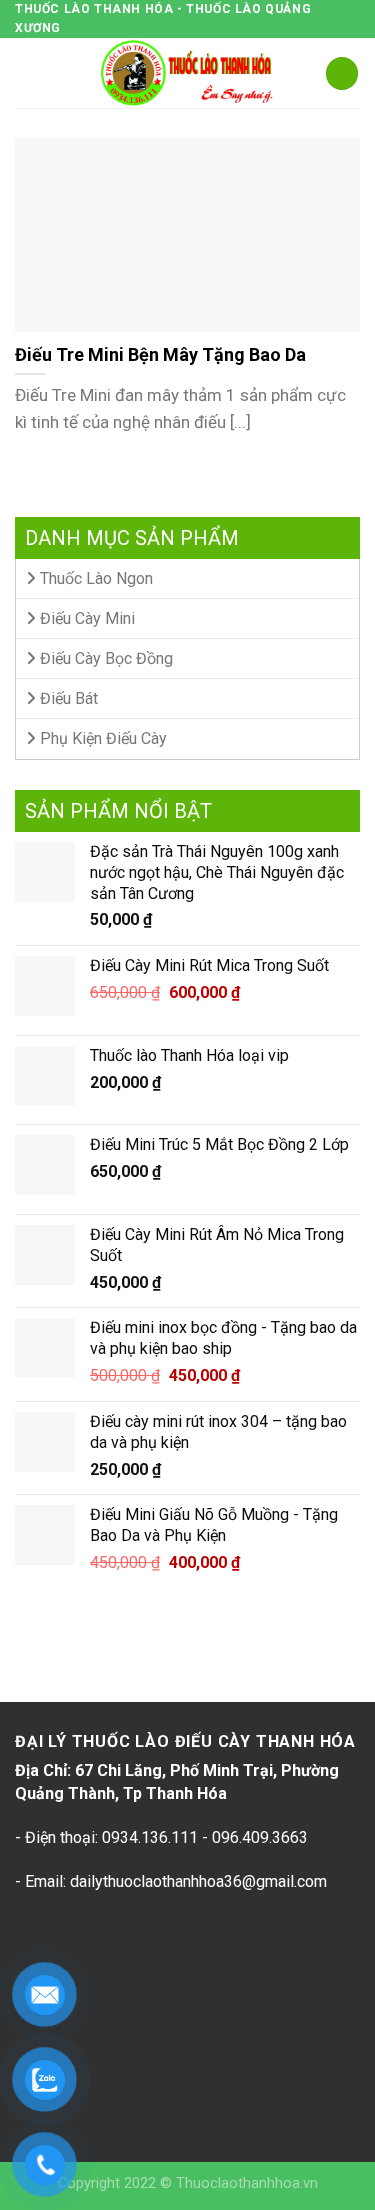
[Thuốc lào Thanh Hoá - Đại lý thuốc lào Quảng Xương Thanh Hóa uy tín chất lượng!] (188, 73)
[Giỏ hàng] (342, 73)
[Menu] (27, 73)
